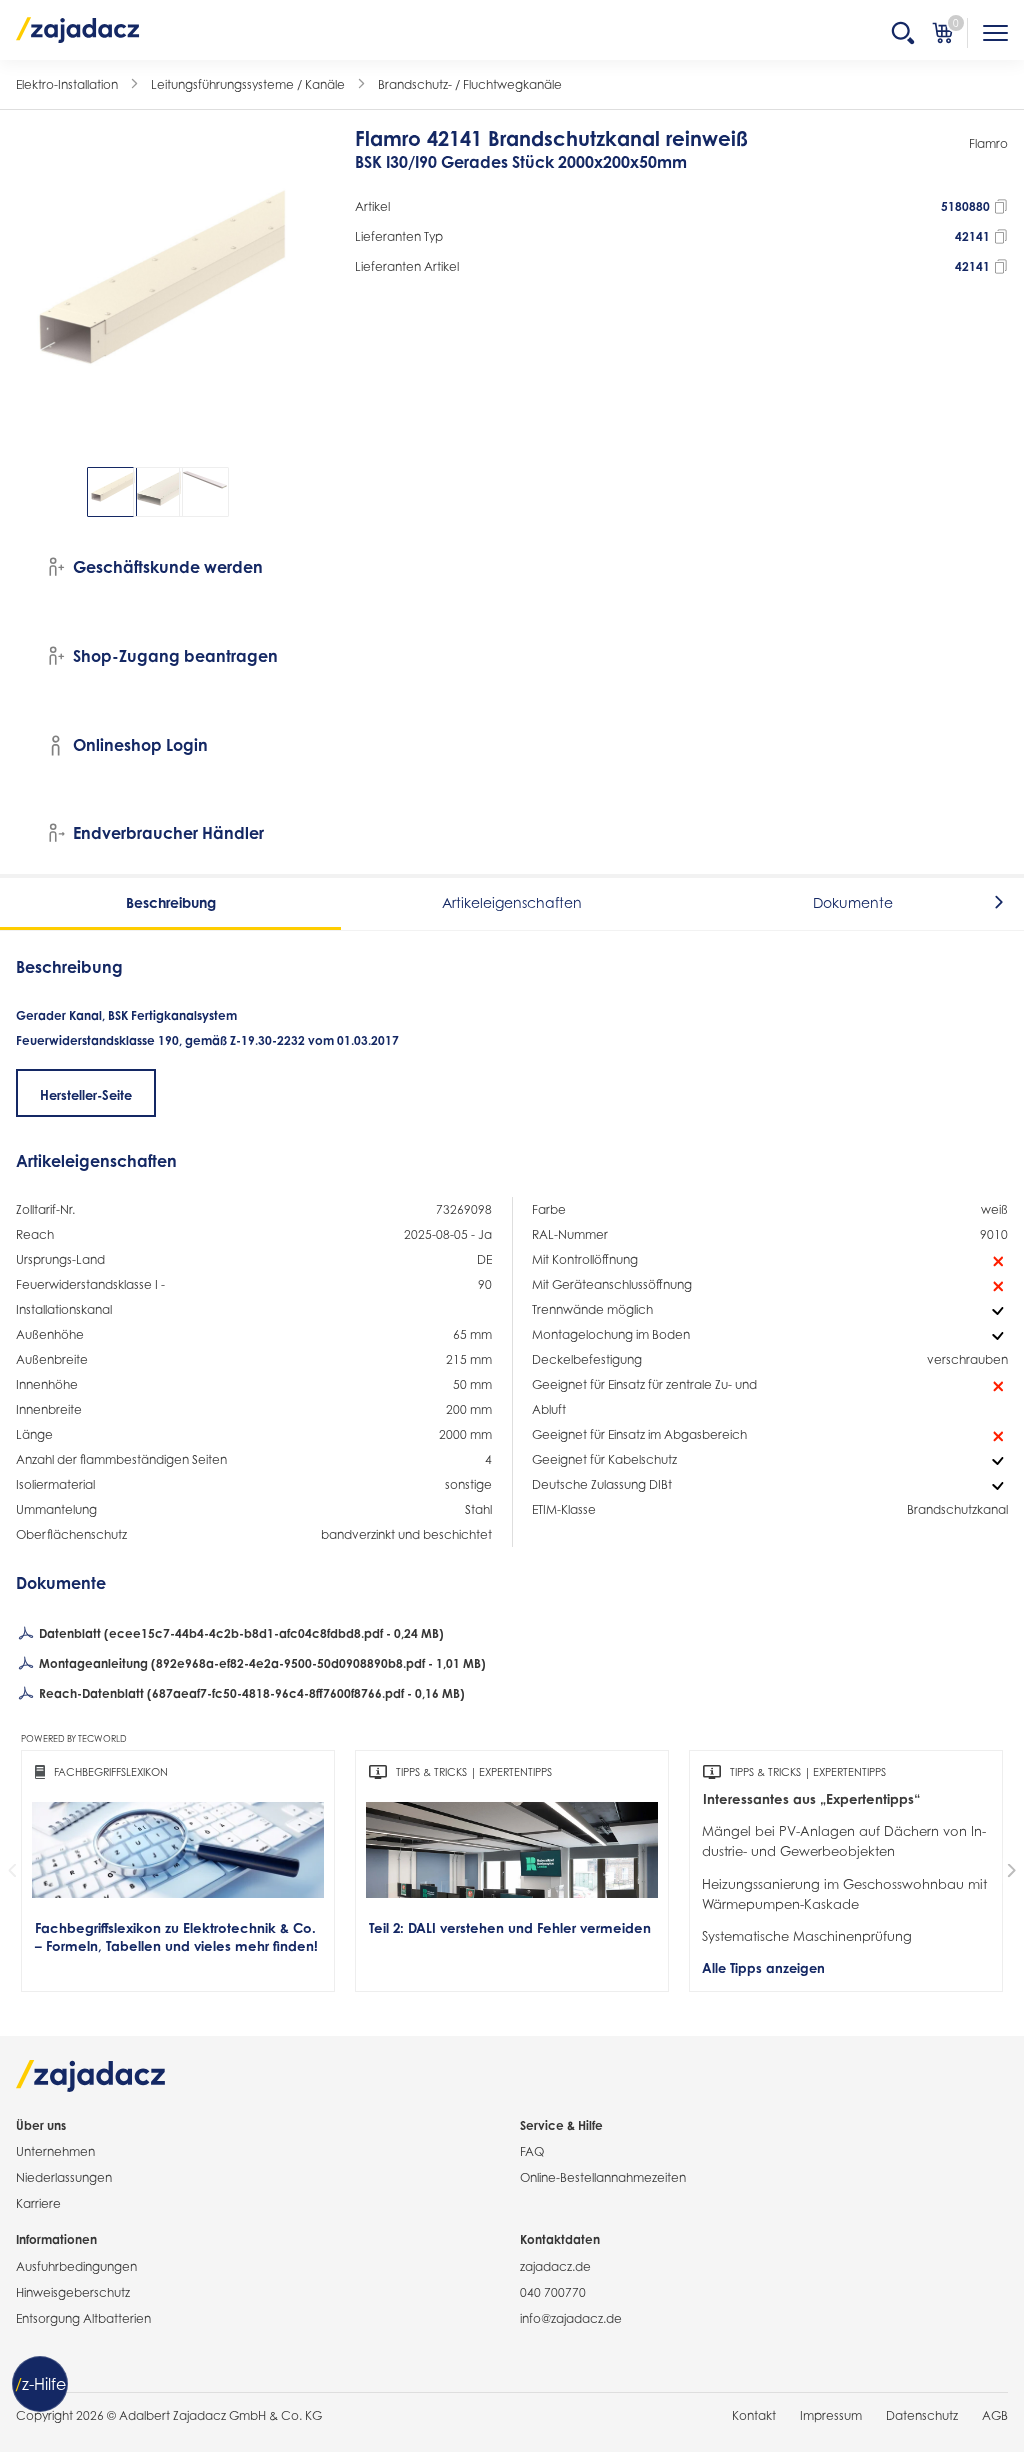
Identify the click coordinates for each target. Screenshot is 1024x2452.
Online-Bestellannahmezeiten (603, 2177)
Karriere (38, 2203)
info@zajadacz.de (571, 2318)
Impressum (831, 2415)
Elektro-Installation (67, 84)
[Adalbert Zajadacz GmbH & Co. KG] (78, 29)
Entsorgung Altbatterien (83, 2318)
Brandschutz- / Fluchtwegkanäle (470, 84)
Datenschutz (922, 2415)
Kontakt (754, 2415)
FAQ (532, 2151)
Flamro (988, 143)
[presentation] (30, 492)
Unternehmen (55, 2151)
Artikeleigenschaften (512, 902)
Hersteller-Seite (86, 1095)
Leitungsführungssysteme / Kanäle (248, 84)
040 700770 (553, 2292)
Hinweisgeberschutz (73, 2292)
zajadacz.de (555, 2266)
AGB (995, 2415)
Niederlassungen (64, 2177)
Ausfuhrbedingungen (76, 2266)
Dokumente (853, 902)
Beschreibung (171, 902)
